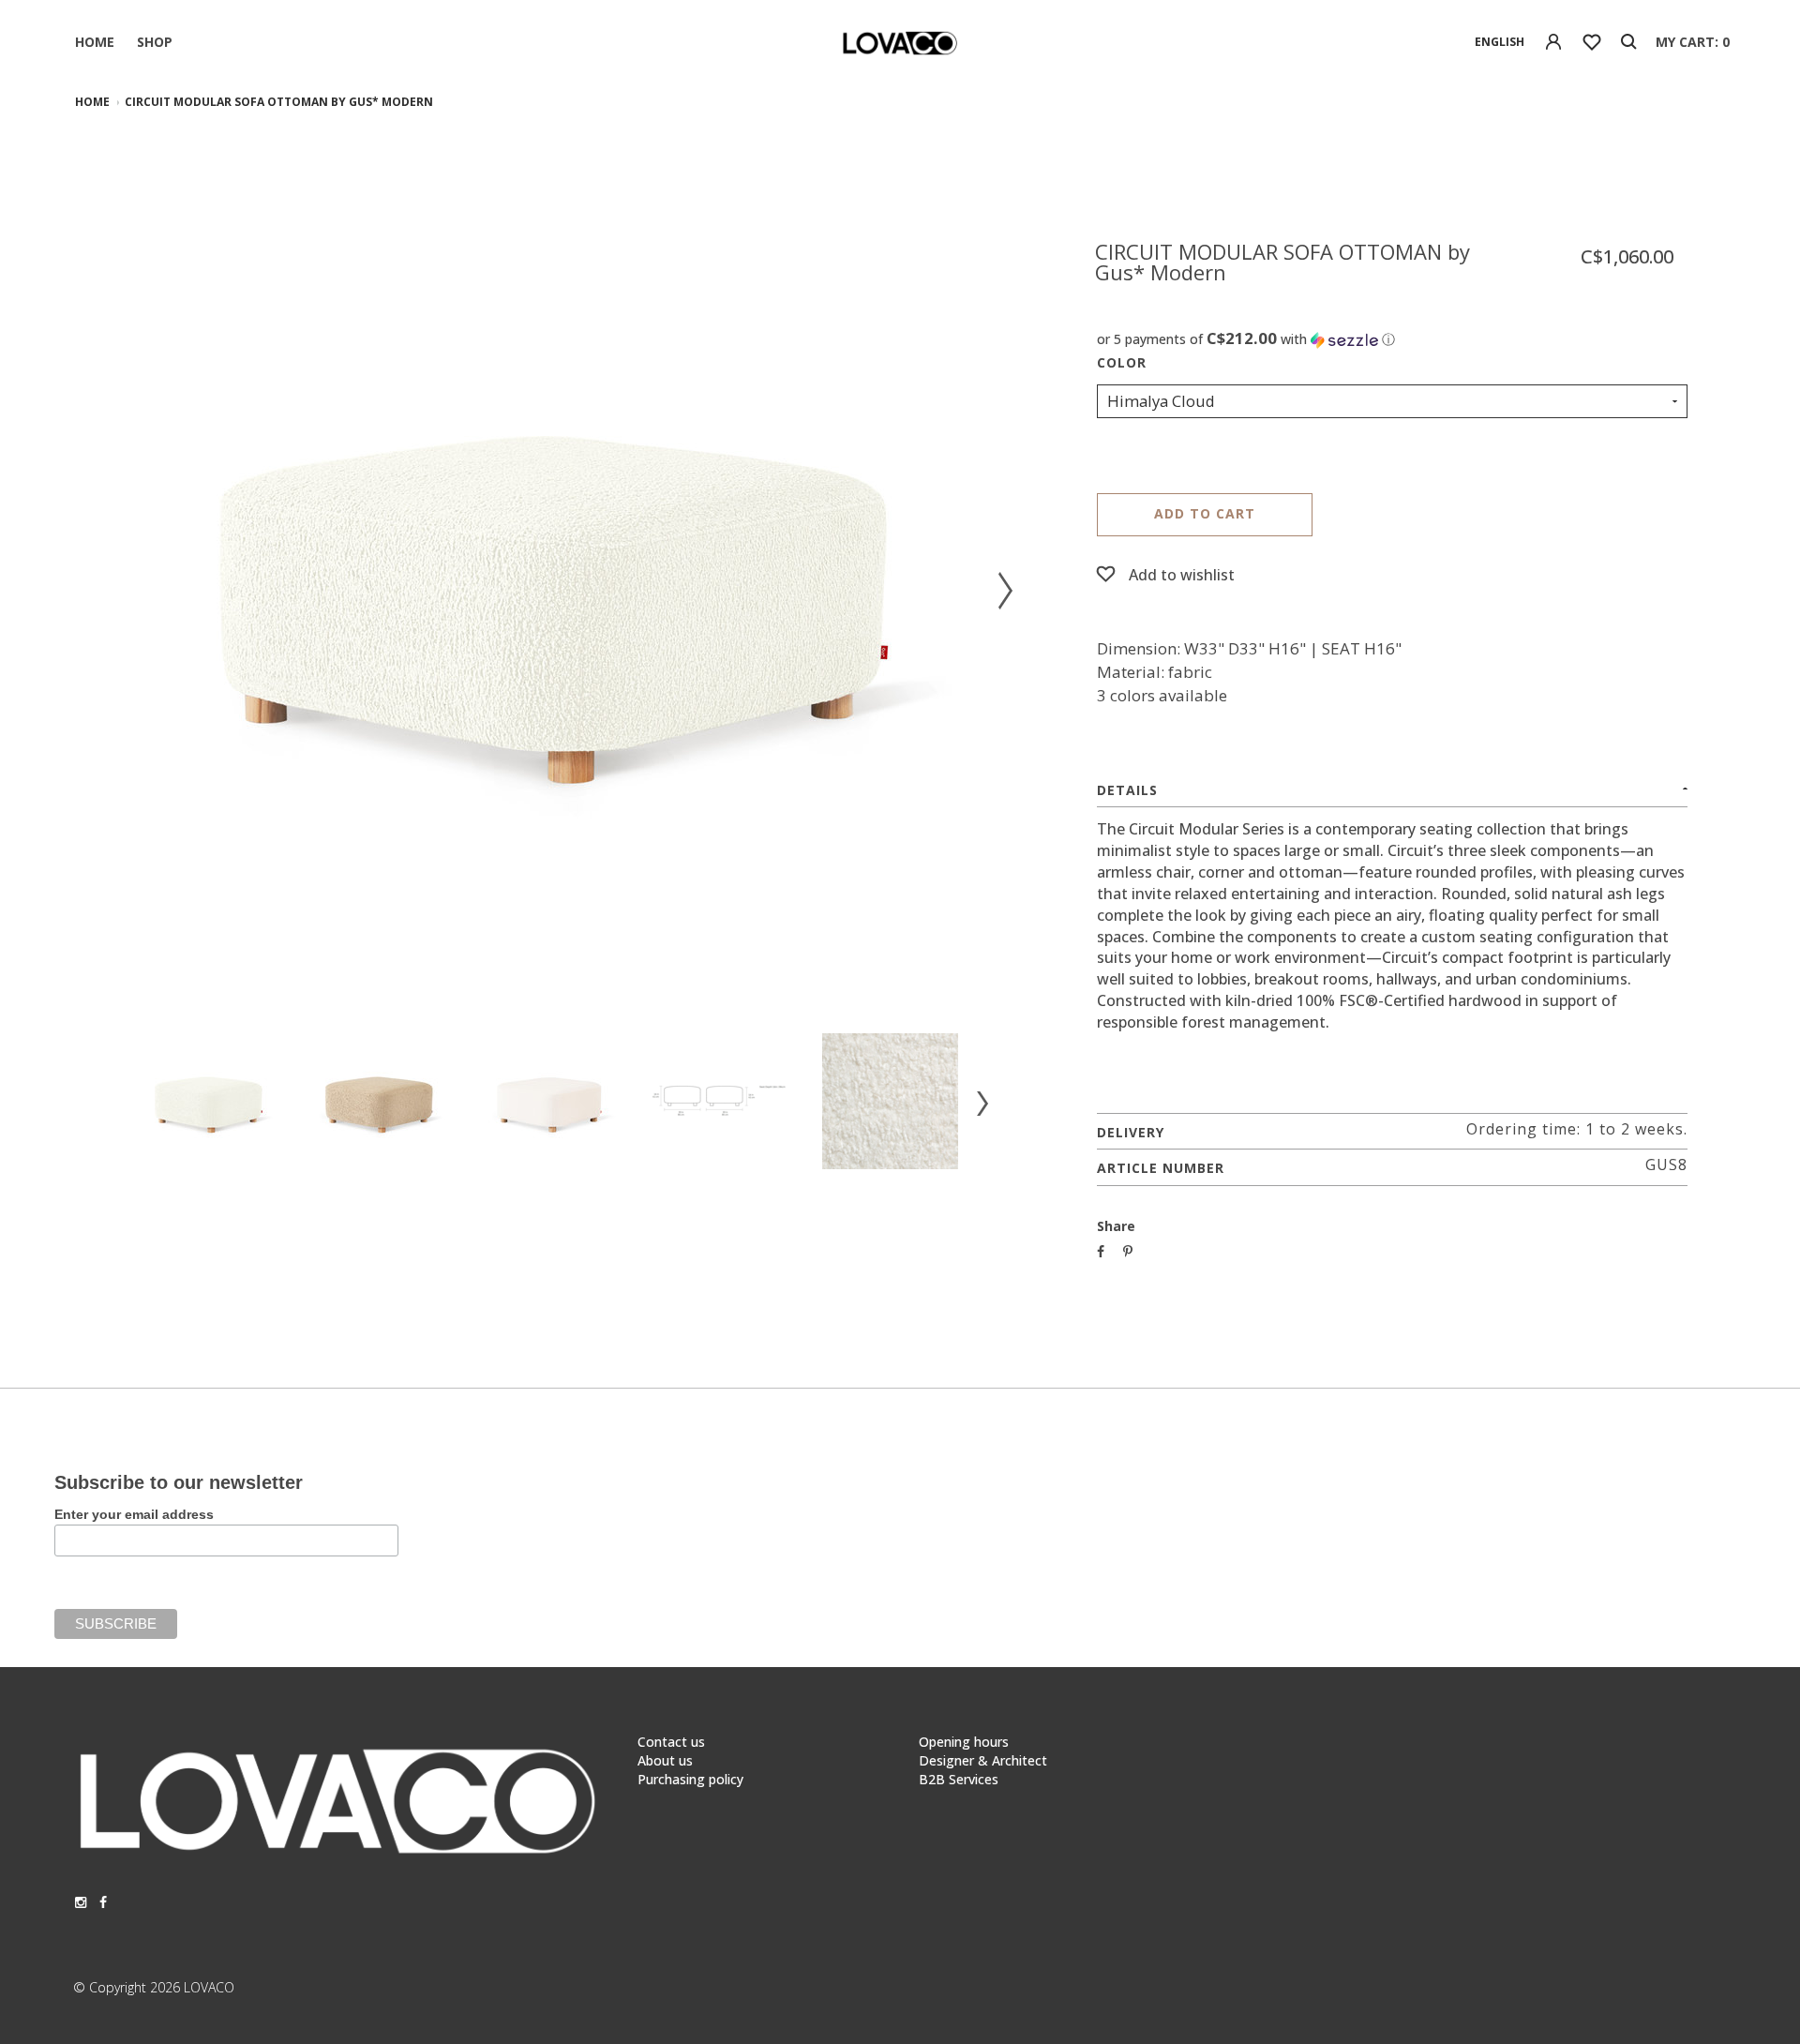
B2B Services (959, 1779)
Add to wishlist (1182, 575)
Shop (155, 42)
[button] (1392, 339)
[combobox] (1500, 42)
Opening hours (964, 1742)
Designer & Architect (983, 1760)
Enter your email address (134, 1514)
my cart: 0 (1693, 42)
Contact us (671, 1742)
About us (665, 1760)
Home (95, 42)
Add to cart (1205, 513)
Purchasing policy (690, 1779)
